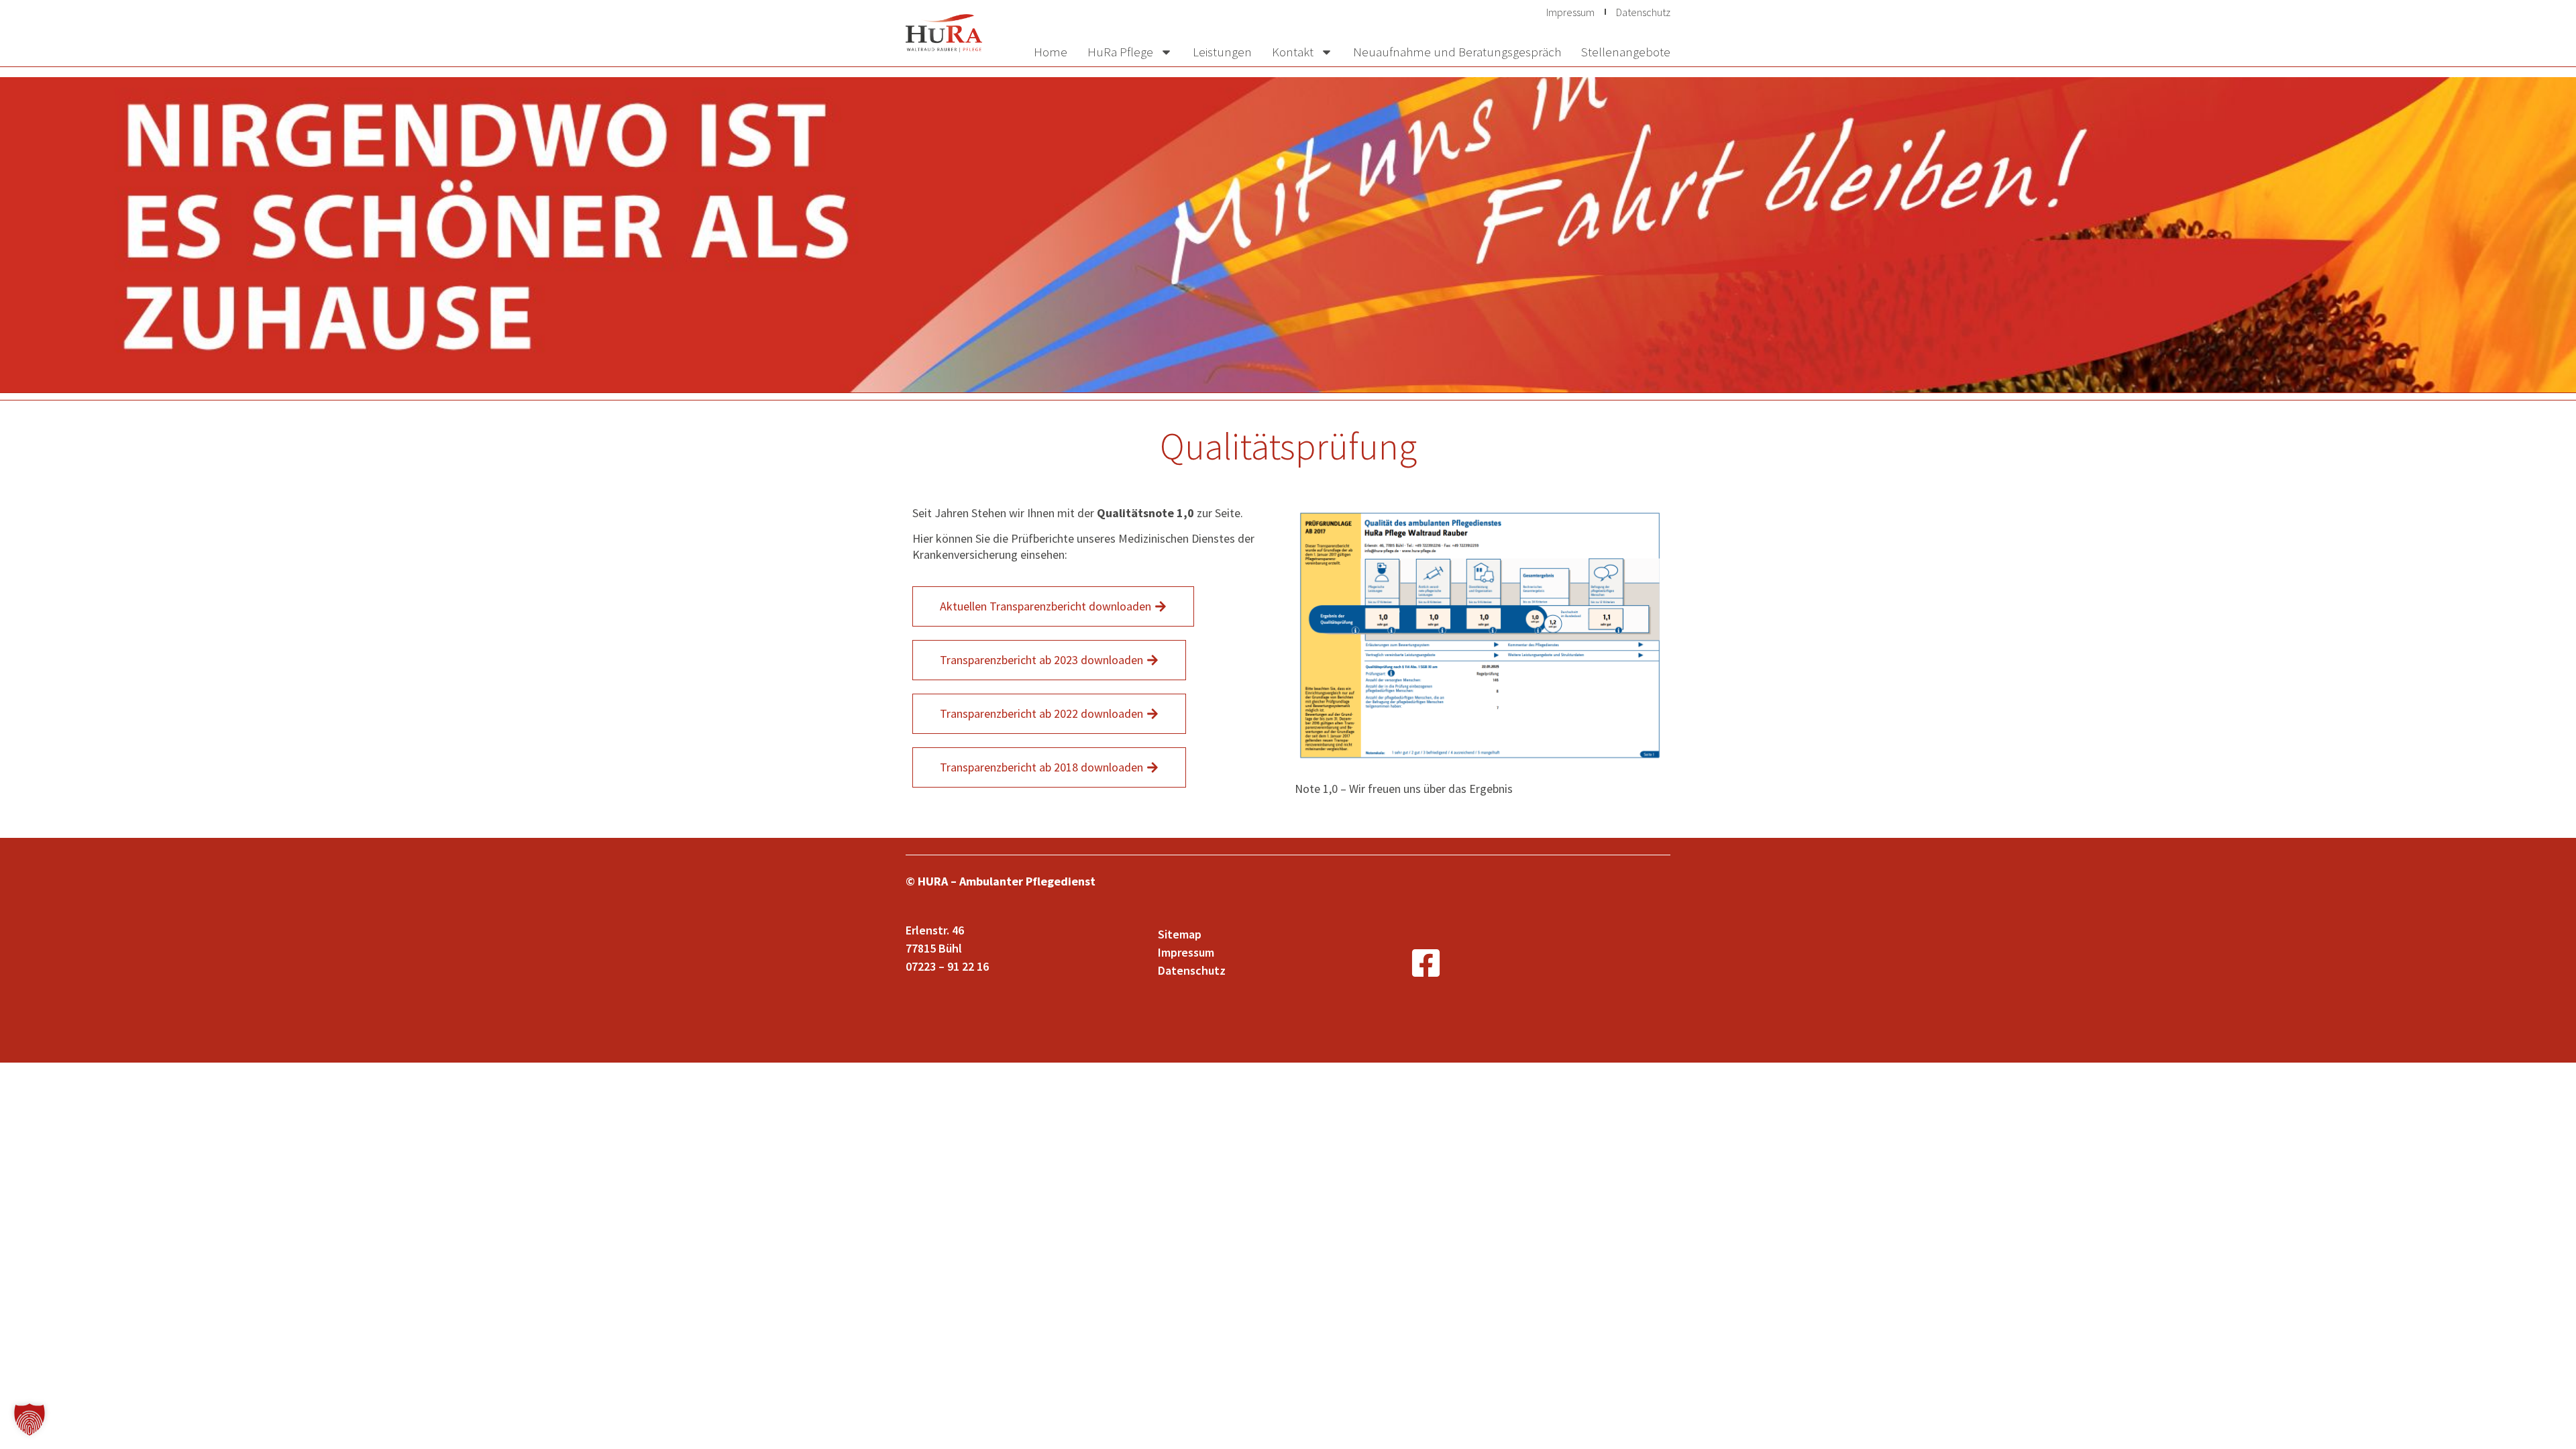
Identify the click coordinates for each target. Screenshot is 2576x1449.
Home (1051, 52)
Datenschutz (1643, 12)
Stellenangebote (1626, 52)
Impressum (1570, 12)
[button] (30, 1419)
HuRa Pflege (1120, 52)
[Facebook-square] (1426, 963)
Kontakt (1293, 52)
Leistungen (1222, 52)
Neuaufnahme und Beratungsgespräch (1457, 52)
